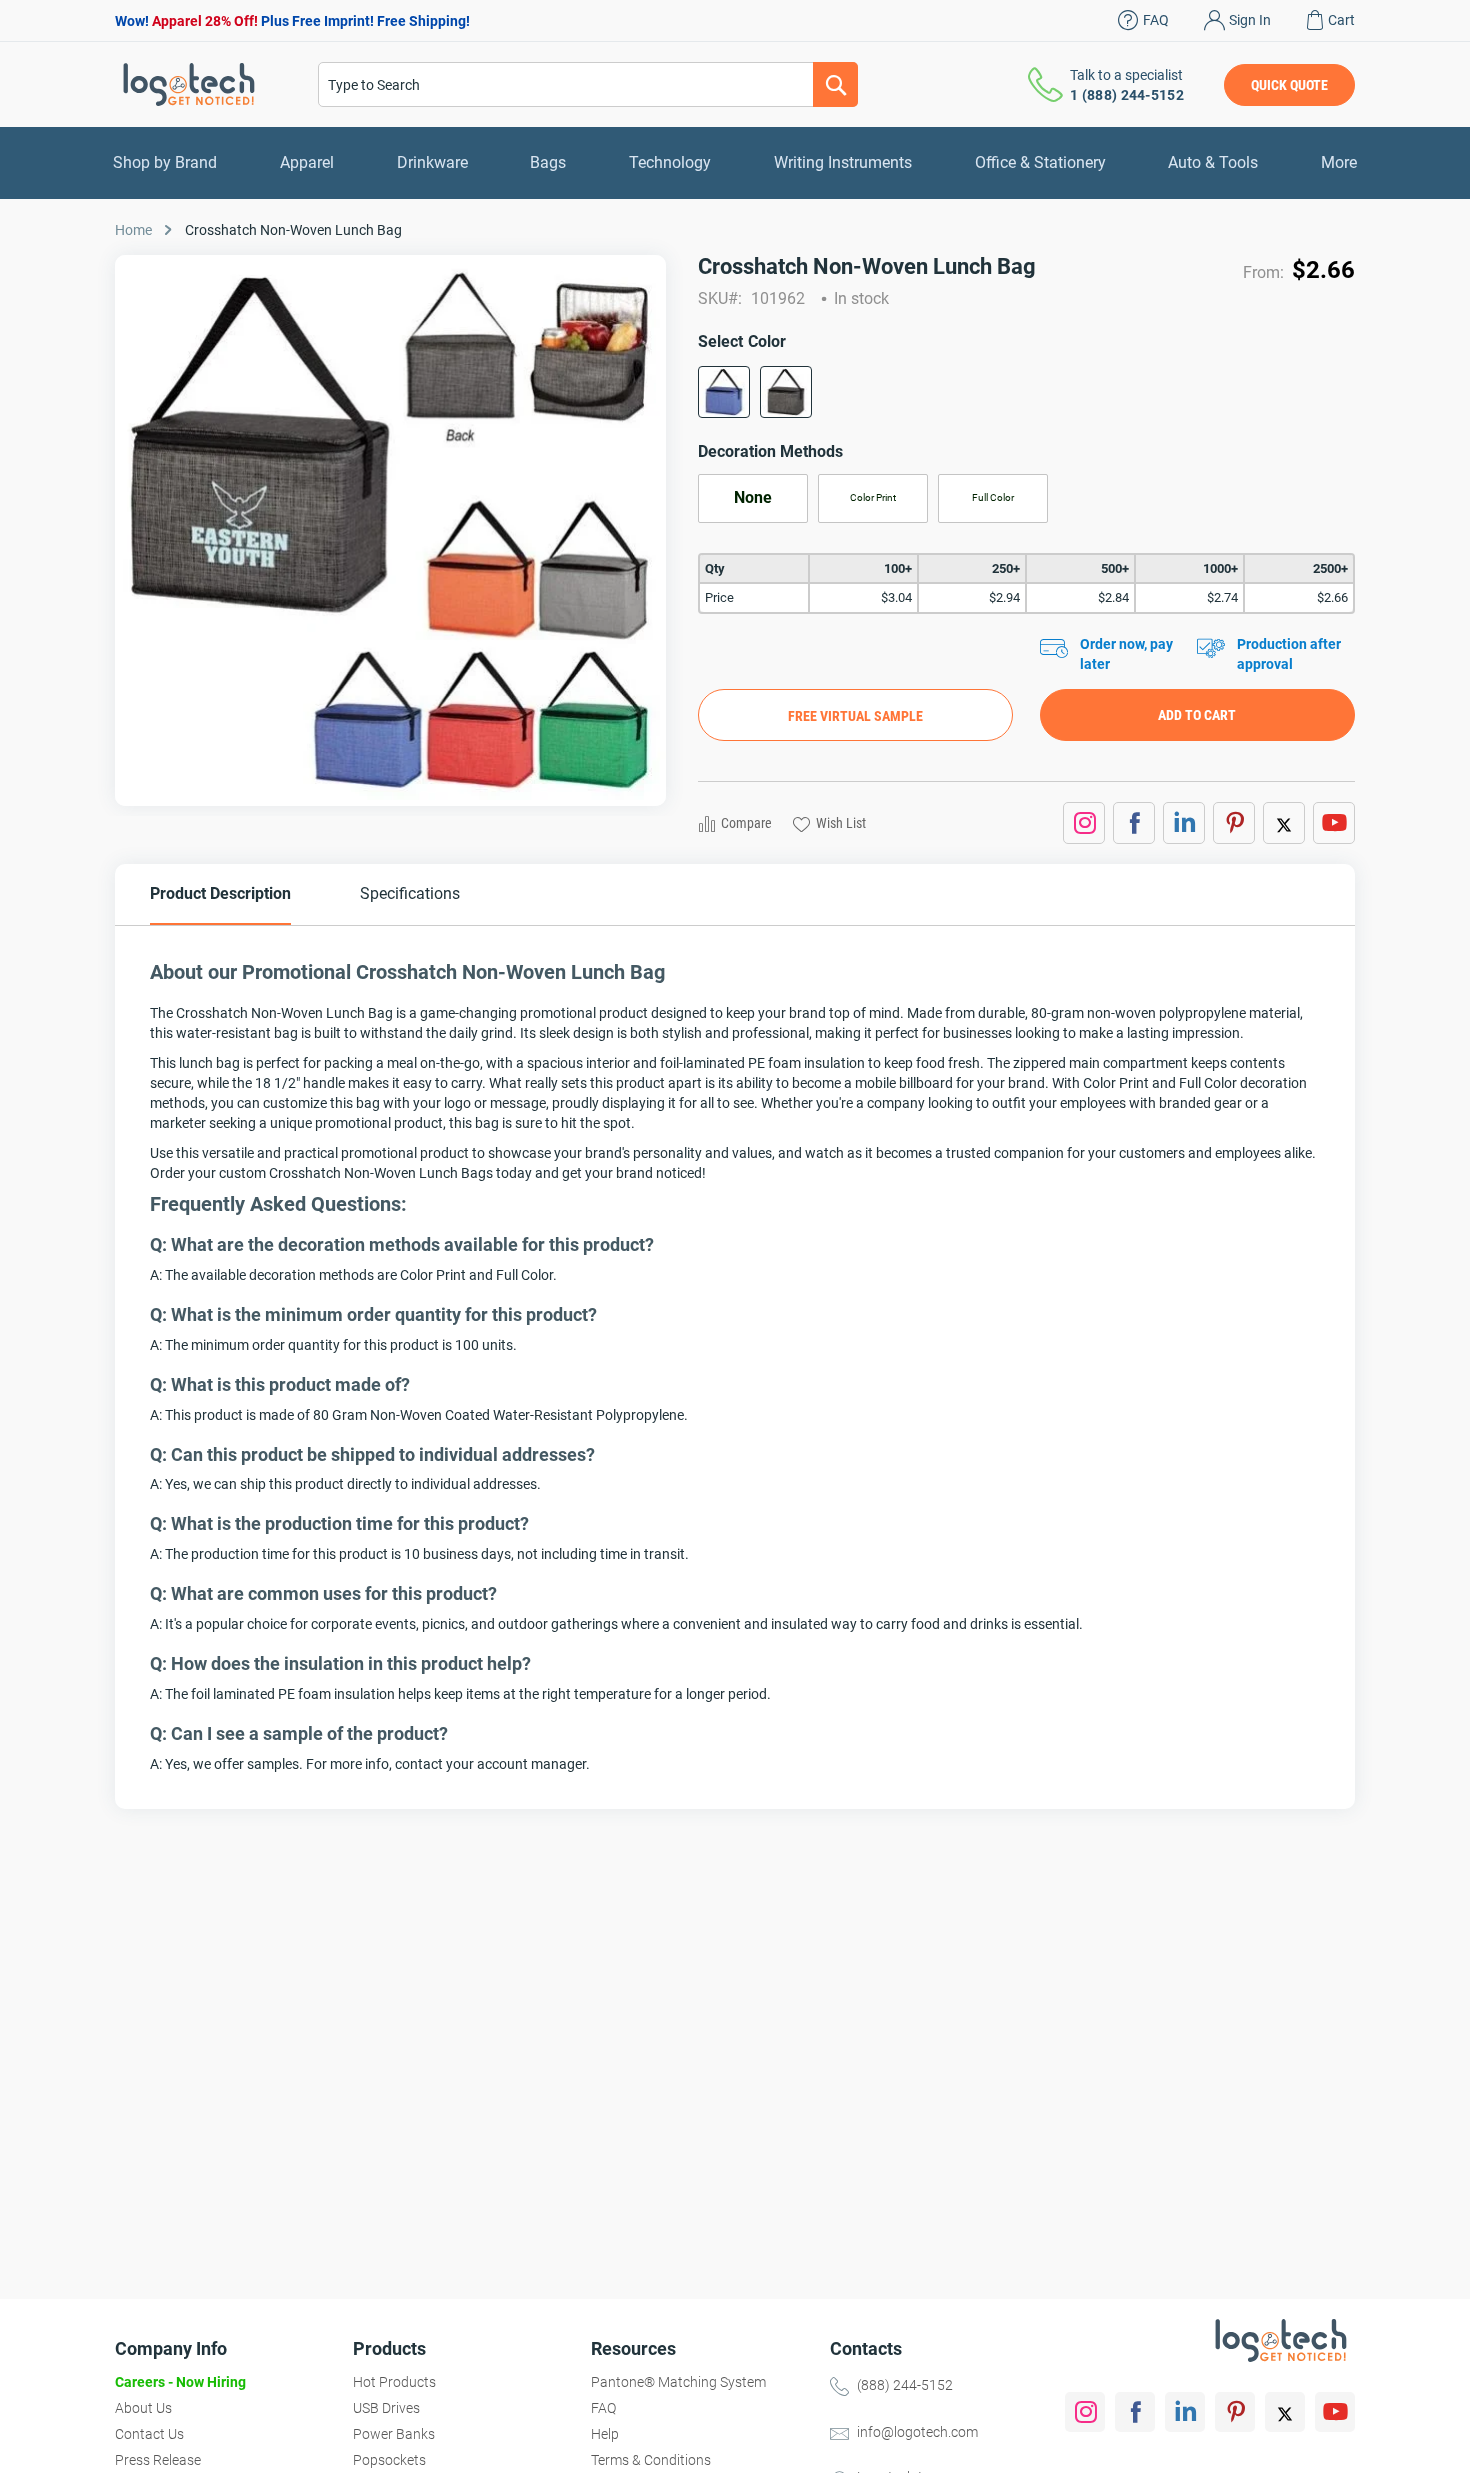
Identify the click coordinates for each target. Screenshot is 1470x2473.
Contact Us (149, 2434)
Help (605, 2434)
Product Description (220, 893)
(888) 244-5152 (905, 2385)
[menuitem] (165, 163)
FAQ (1156, 20)
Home (133, 230)
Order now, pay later (1126, 654)
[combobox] (588, 84)
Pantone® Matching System (678, 2382)
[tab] (220, 894)
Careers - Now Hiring (180, 2382)
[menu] (735, 163)
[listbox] (1026, 398)
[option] (724, 392)
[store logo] (189, 84)
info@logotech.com (917, 2432)
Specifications (410, 893)
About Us (143, 2408)
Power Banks (394, 2434)
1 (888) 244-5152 (1127, 95)
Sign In (1250, 20)
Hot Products (394, 2382)
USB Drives (386, 2408)
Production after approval (1289, 654)
